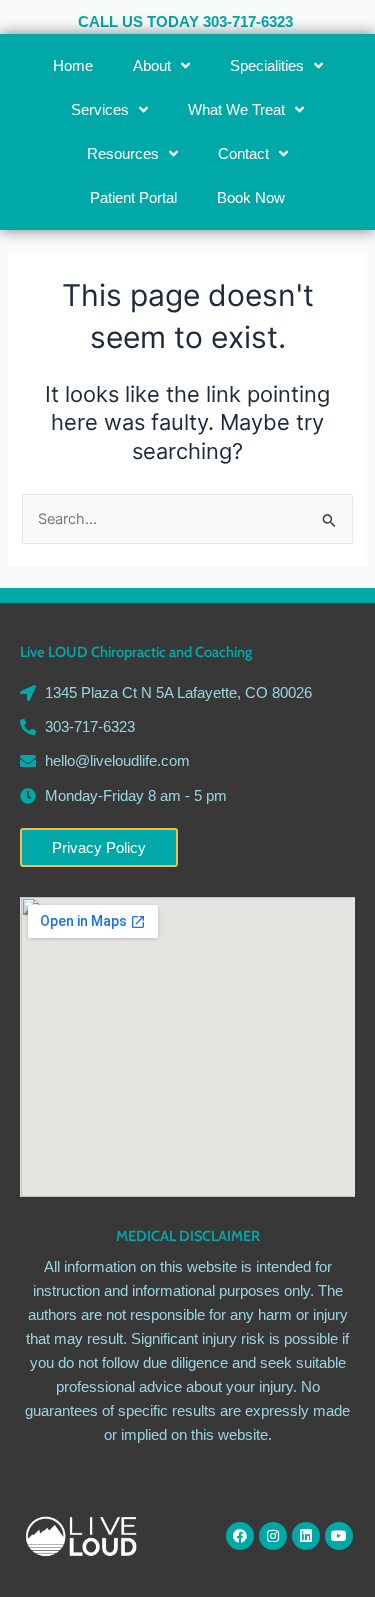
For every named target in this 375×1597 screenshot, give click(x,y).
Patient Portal (133, 198)
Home (73, 66)
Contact (243, 154)
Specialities (267, 66)
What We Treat (236, 110)
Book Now (251, 198)
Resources (123, 154)
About (152, 66)
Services (100, 110)
